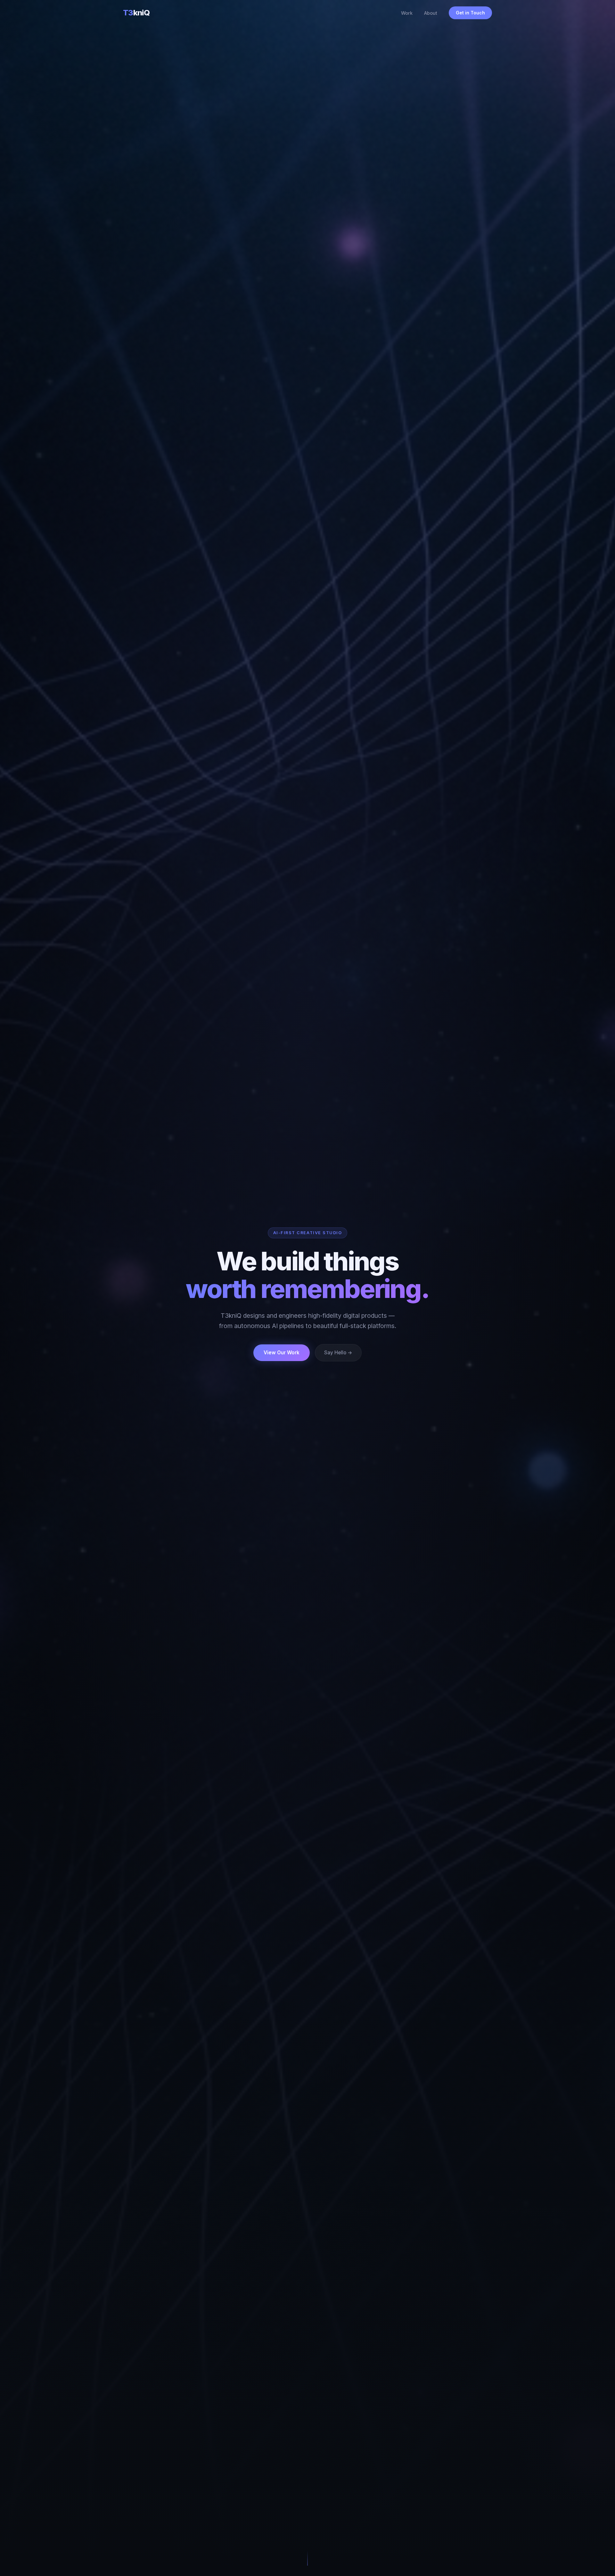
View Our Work (282, 1353)
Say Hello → (338, 1353)
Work (407, 13)
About (431, 13)
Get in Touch (470, 13)
